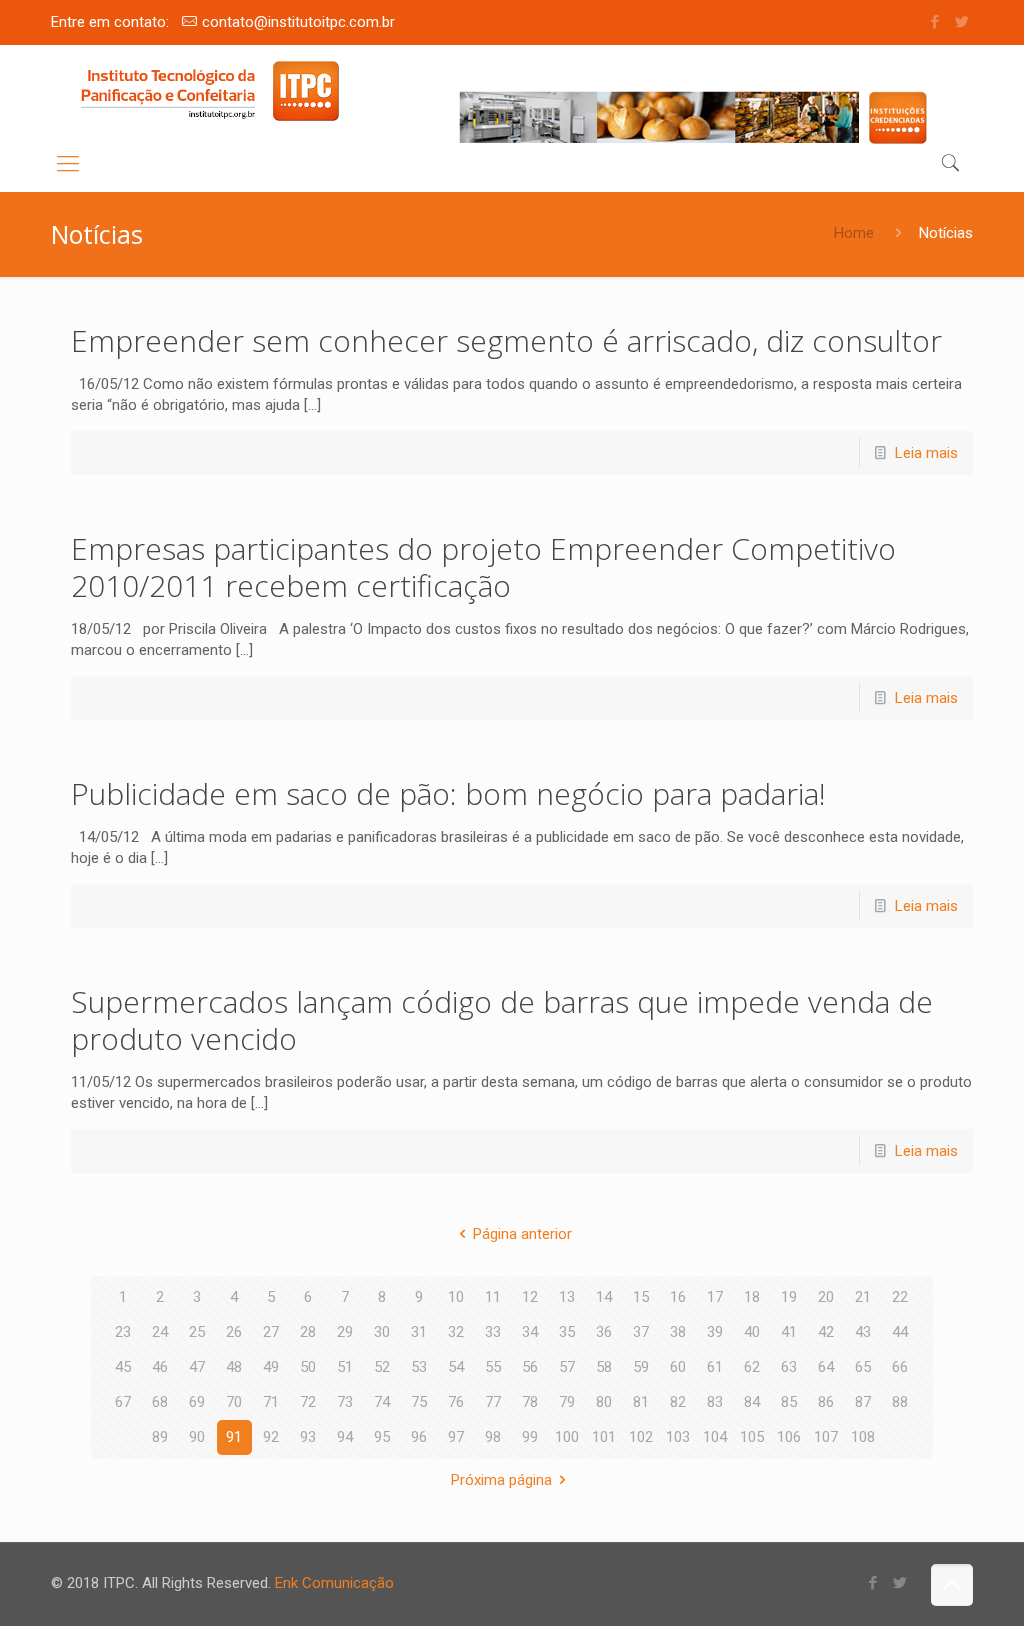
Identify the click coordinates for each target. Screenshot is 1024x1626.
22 (900, 1297)
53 (419, 1367)
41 (789, 1332)
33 (493, 1332)
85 (789, 1402)
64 (826, 1367)
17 (715, 1297)
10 (456, 1297)
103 (678, 1437)
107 (826, 1437)
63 (789, 1367)
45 (123, 1367)
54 (456, 1367)
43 (863, 1332)
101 (604, 1437)
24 (160, 1332)
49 (271, 1367)
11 (493, 1297)
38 (678, 1332)
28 (308, 1332)
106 (789, 1437)
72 (308, 1402)
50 (308, 1367)
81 (641, 1402)
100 (567, 1437)
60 (678, 1367)
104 (715, 1437)
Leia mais (926, 453)
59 (641, 1367)
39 (715, 1332)
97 (456, 1437)
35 (567, 1332)
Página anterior (522, 1234)
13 (567, 1297)
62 (752, 1367)
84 (752, 1402)
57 (567, 1367)
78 (530, 1402)
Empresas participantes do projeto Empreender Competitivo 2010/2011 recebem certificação (483, 567)
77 (493, 1402)
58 (604, 1367)
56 (530, 1367)
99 (530, 1437)
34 (530, 1332)
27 (271, 1332)
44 (900, 1332)
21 (863, 1297)
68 (160, 1402)
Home (854, 233)
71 (271, 1402)
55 (493, 1367)
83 (715, 1402)
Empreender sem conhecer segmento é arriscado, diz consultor (506, 340)
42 (826, 1332)
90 (197, 1437)
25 (197, 1332)
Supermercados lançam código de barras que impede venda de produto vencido (502, 1020)
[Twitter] (962, 22)
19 (789, 1297)
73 (345, 1402)
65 (863, 1367)
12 (530, 1297)
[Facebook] (935, 22)
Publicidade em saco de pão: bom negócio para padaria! (456, 793)
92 (271, 1437)
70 (234, 1402)
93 (308, 1437)
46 (160, 1367)
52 (382, 1367)
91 (234, 1437)
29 (345, 1332)
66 (900, 1367)
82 (678, 1402)
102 (641, 1437)
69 (197, 1402)
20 (826, 1297)
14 (604, 1297)
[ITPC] (209, 90)
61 (715, 1367)
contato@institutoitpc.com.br (298, 22)
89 (160, 1437)
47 (197, 1367)
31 (419, 1332)
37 (641, 1332)
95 (382, 1437)
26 (234, 1332)
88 (900, 1402)
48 (234, 1367)
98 (493, 1437)
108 (863, 1437)
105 (752, 1437)
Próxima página (501, 1480)
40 (752, 1332)
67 (123, 1402)
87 (863, 1402)
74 (382, 1402)
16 (678, 1297)
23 (123, 1332)
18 (752, 1297)
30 (382, 1332)
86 (826, 1402)
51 (345, 1367)
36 (604, 1332)
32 (456, 1332)
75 (419, 1402)
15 (641, 1297)
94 (345, 1437)
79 (567, 1402)
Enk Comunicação (334, 1583)
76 (456, 1402)
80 (604, 1402)
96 (419, 1437)
